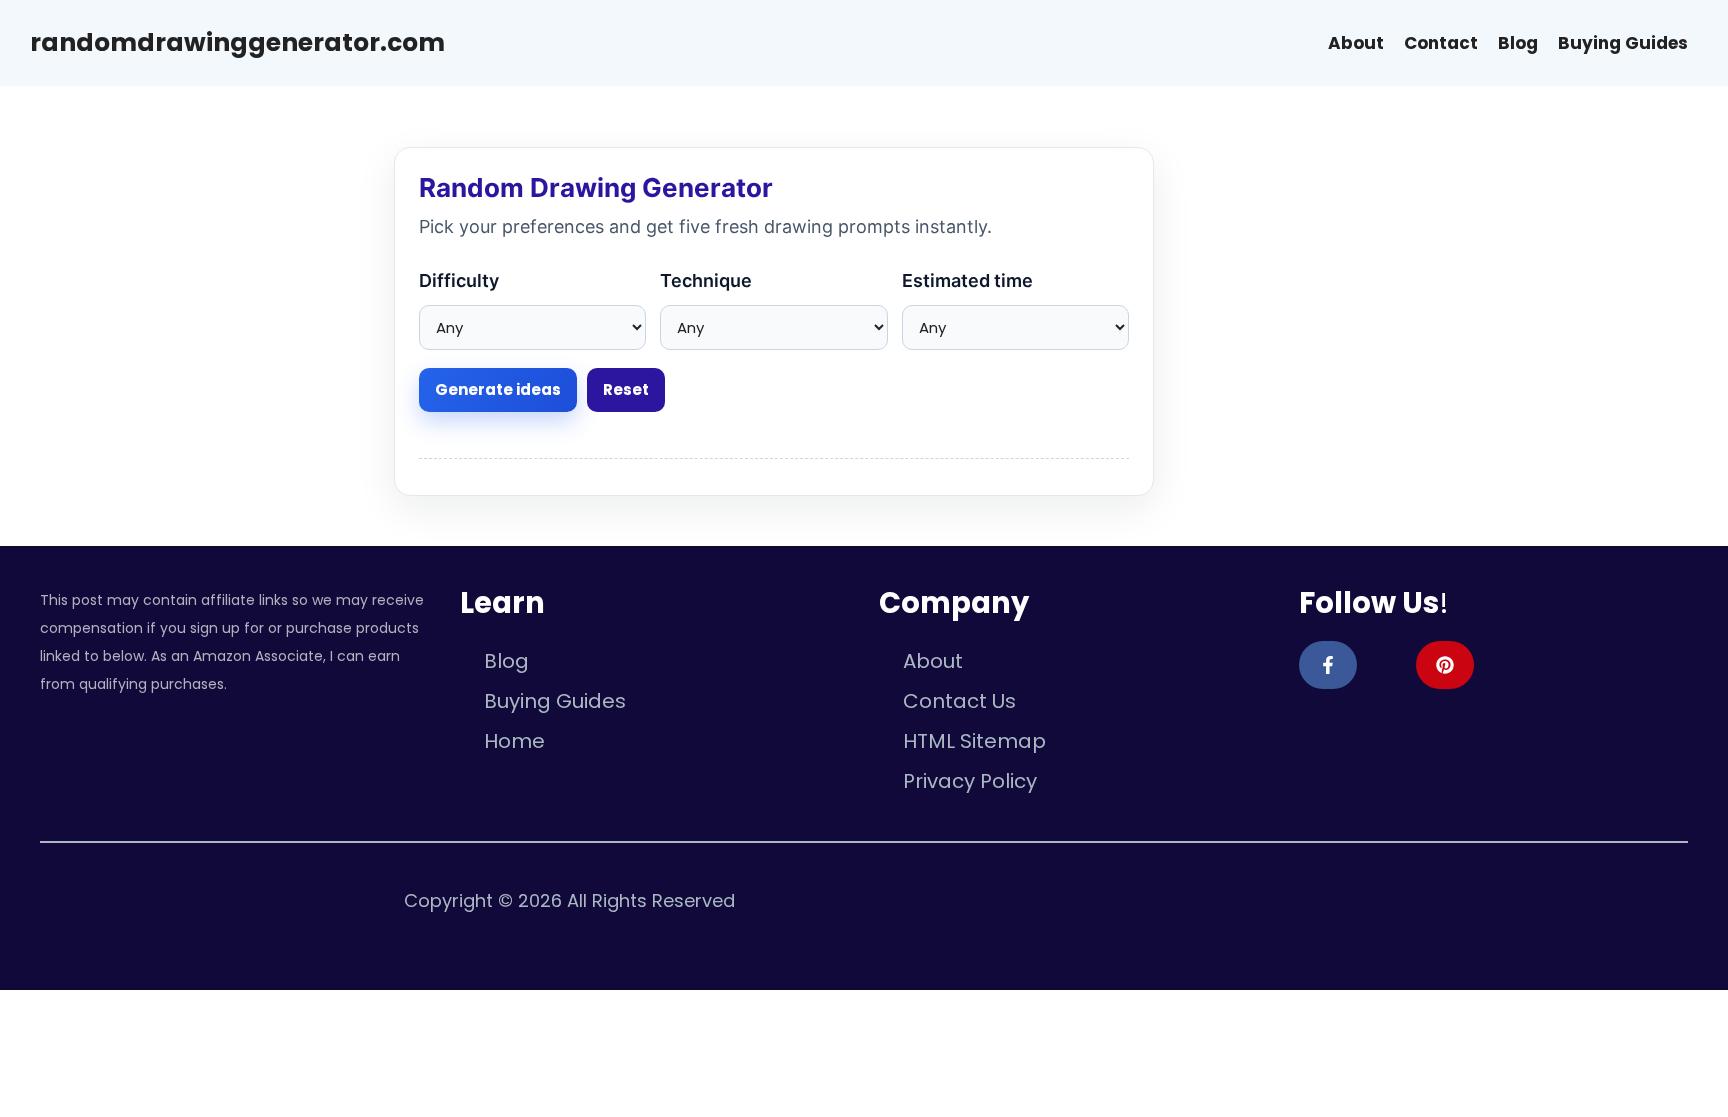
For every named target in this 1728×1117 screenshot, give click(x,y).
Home (514, 741)
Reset (626, 389)
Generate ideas (498, 389)
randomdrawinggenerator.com (237, 42)
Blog (1518, 43)
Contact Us (959, 701)
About (1356, 43)
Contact (1441, 43)
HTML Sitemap (974, 741)
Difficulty (459, 280)
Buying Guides (1623, 43)
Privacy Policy (970, 781)
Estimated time (967, 280)
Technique (706, 280)
